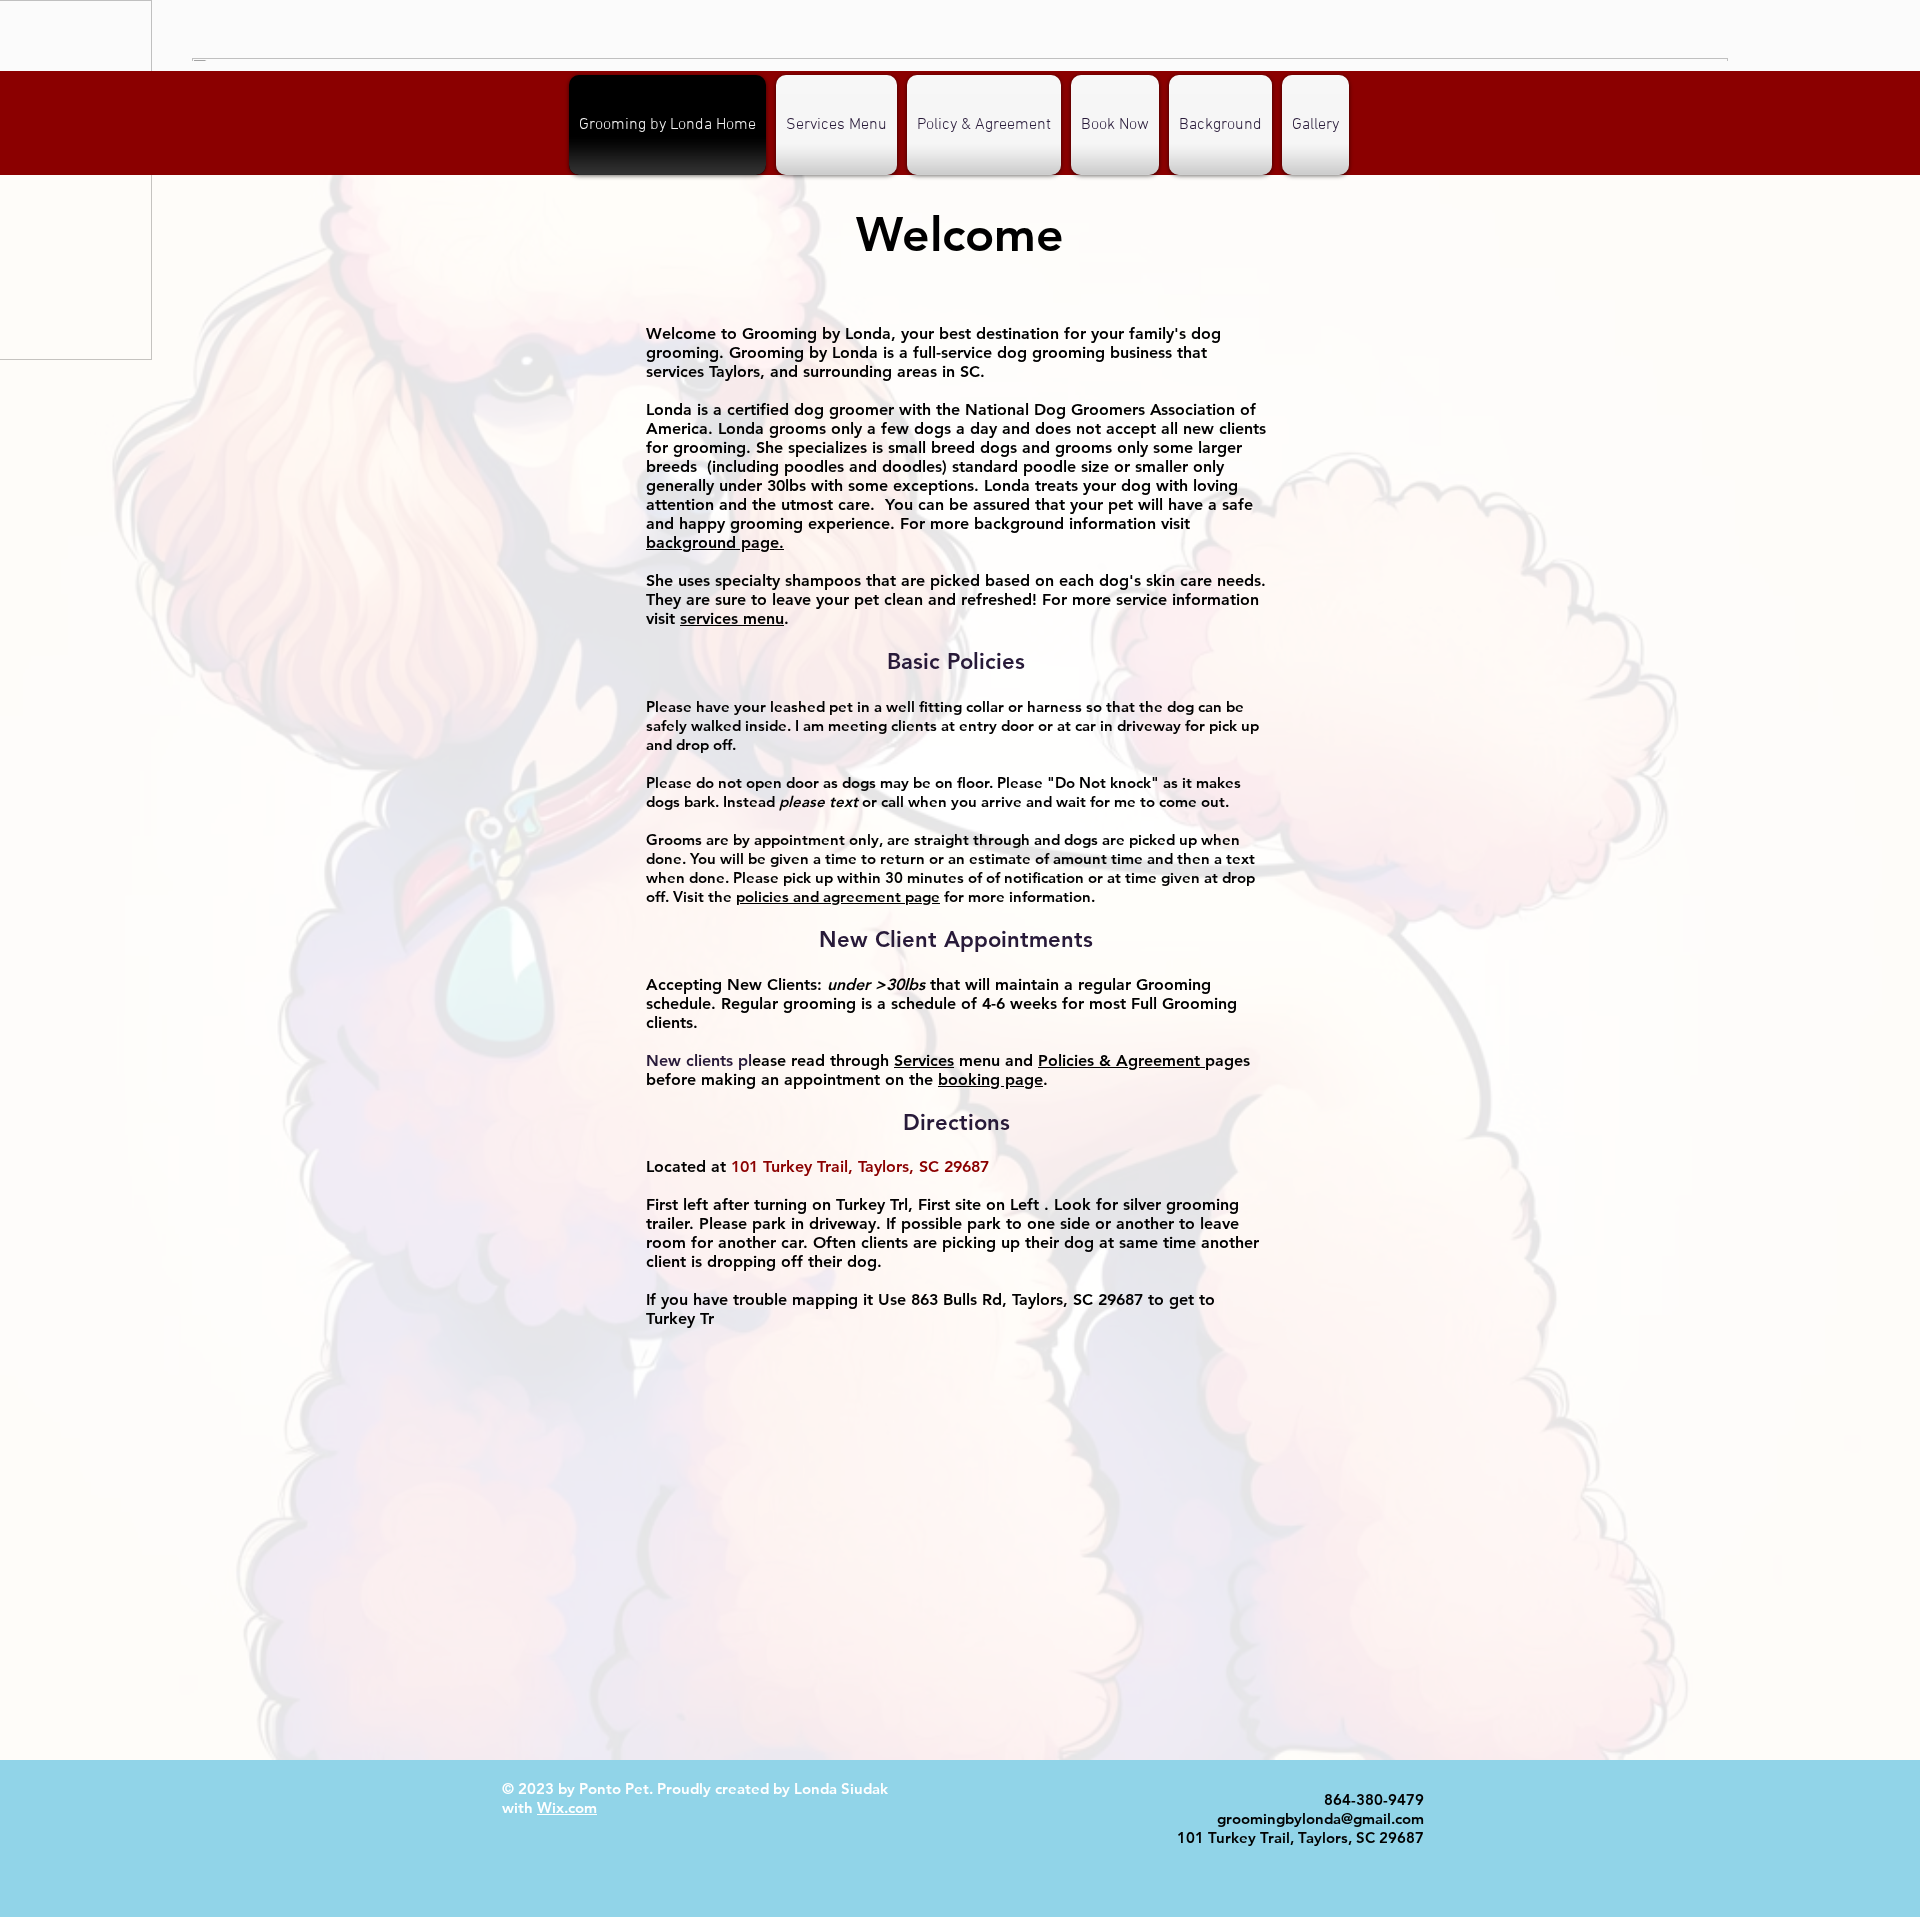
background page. (715, 542)
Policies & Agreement (1121, 1060)
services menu (732, 618)
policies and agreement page (838, 896)
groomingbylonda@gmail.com (1320, 1818)
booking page (990, 1079)
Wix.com (567, 1807)
